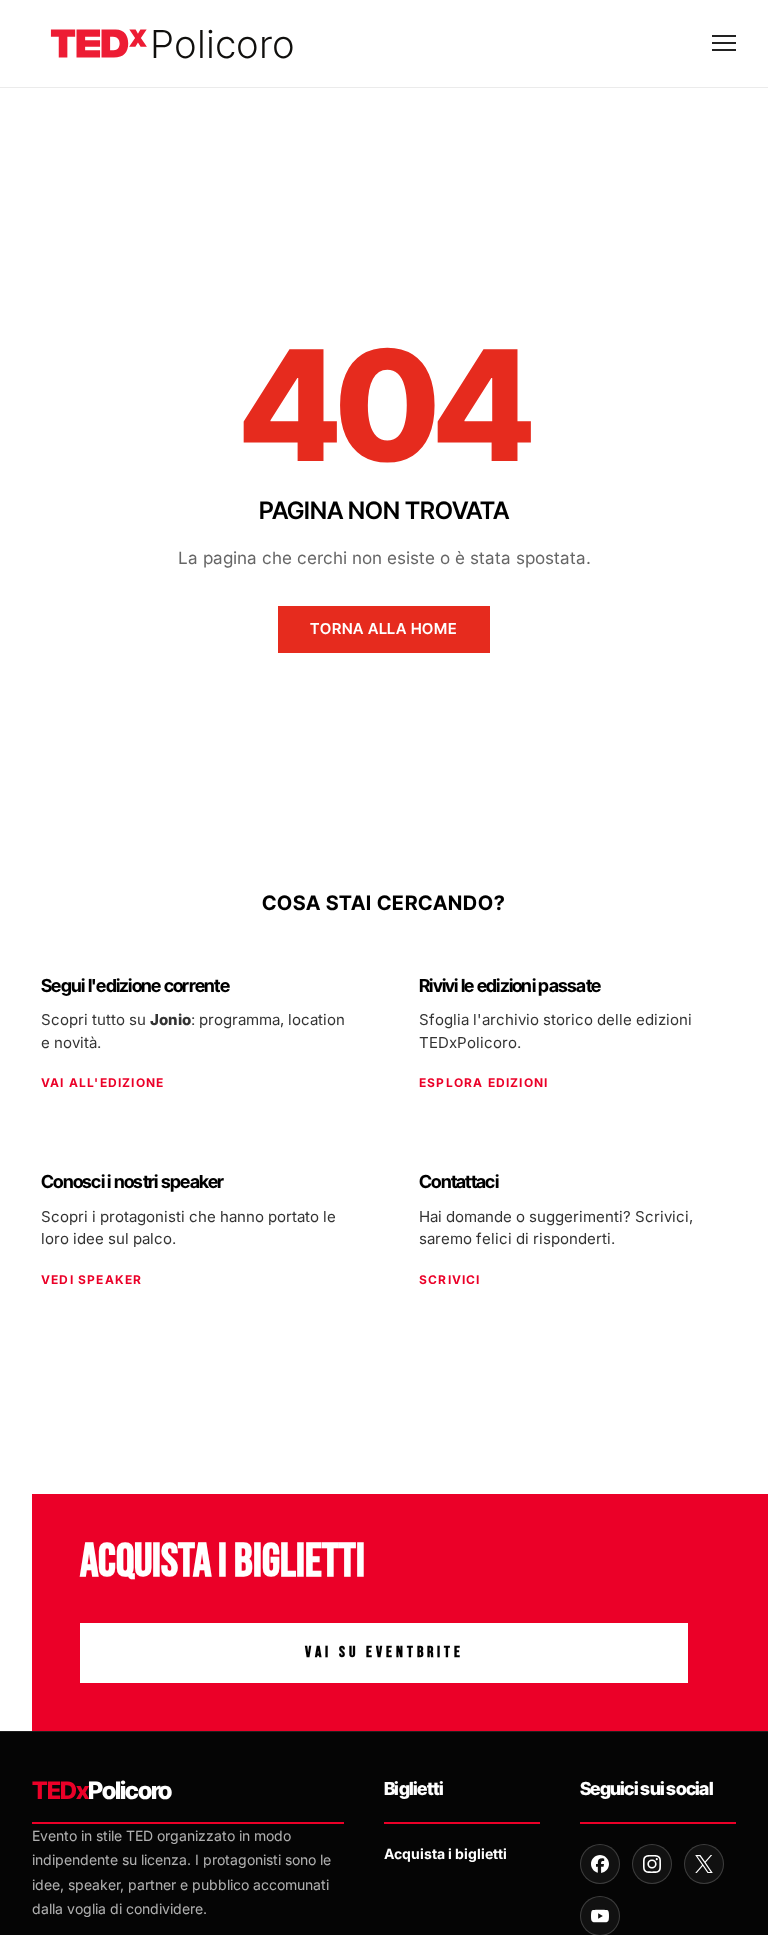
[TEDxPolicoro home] (172, 43)
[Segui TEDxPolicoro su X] (704, 1864)
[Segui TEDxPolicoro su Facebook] (600, 1864)
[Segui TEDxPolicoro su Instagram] (652, 1864)
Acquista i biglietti (445, 1853)
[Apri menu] (724, 43)
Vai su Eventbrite (384, 1652)
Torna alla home (383, 628)
